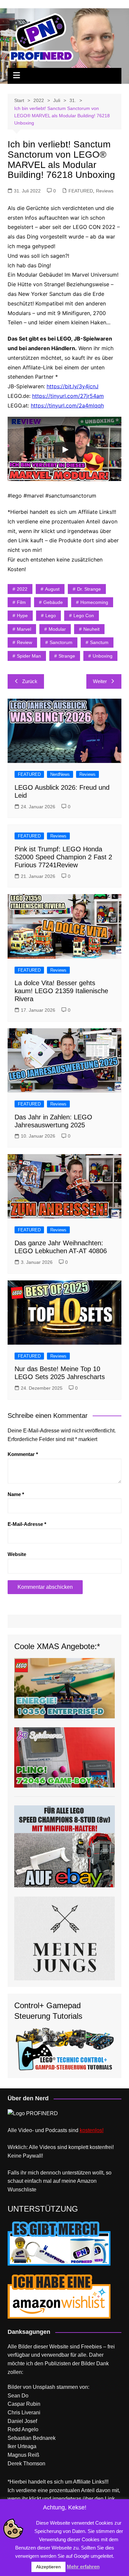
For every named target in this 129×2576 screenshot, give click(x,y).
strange (67, 656)
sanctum (99, 642)
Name (16, 1494)
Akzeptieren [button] (48, 2567)
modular (57, 629)
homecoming (94, 602)
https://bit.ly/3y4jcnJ (73, 386)
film (21, 602)
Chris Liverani (24, 2413)
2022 (22, 589)
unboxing (103, 656)
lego (51, 616)
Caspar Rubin (24, 2404)
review (24, 642)
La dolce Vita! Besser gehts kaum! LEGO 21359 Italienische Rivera (61, 991)
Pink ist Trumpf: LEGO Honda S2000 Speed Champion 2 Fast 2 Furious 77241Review (63, 857)
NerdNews (60, 774)
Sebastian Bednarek (32, 2438)
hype (22, 616)
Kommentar (23, 1454)
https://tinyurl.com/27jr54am (68, 396)
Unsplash (44, 2387)
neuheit (91, 629)
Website (17, 1554)
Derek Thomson (26, 2464)
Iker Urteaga (22, 2446)
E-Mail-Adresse (27, 1524)
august (52, 589)
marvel (24, 629)
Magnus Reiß (23, 2455)
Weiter (100, 681)
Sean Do (18, 2396)
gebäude (53, 602)
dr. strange (89, 589)
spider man (29, 656)
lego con (84, 616)
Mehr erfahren (83, 2567)
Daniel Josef (22, 2421)
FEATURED (81, 191)
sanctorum (61, 642)
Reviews (105, 191)
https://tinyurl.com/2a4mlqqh (67, 405)
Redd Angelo (23, 2429)
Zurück (30, 681)
